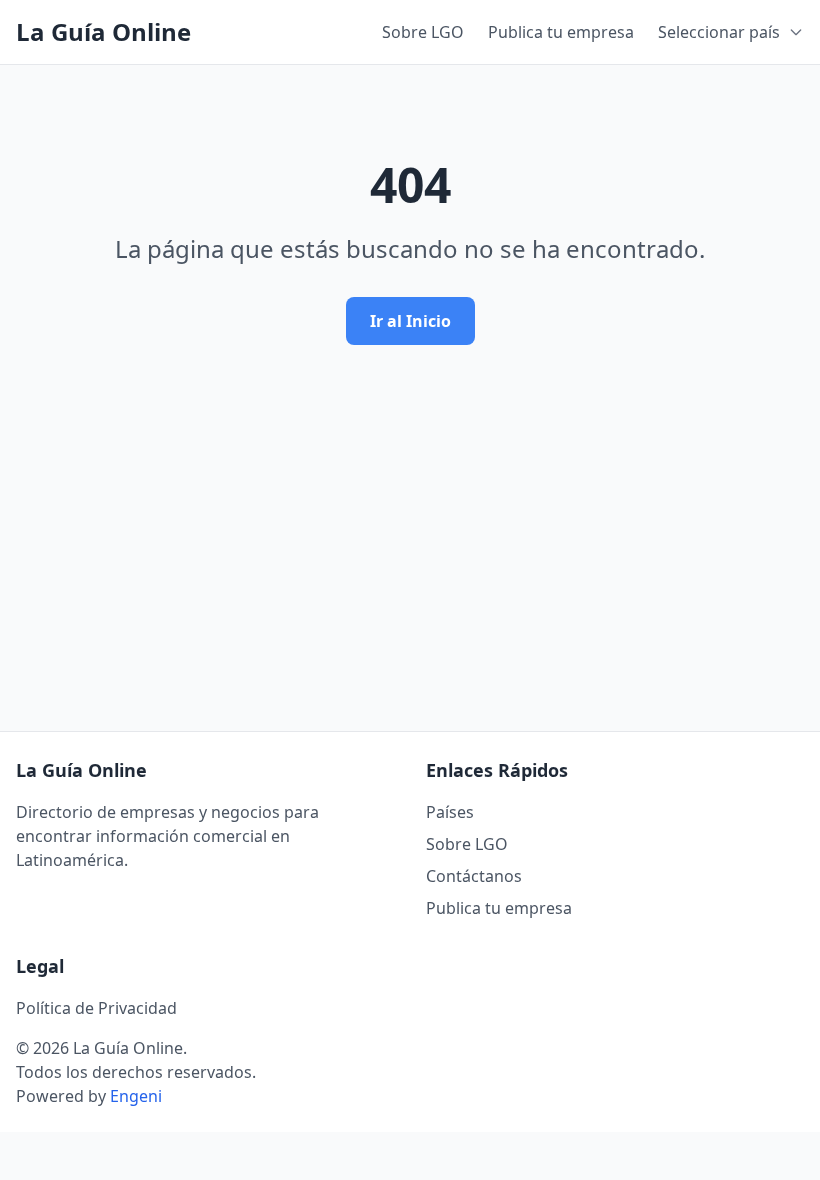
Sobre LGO (423, 32)
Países (450, 812)
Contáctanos (474, 876)
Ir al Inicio (410, 321)
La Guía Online (103, 32)
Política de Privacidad (96, 1008)
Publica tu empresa (561, 32)
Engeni (136, 1096)
